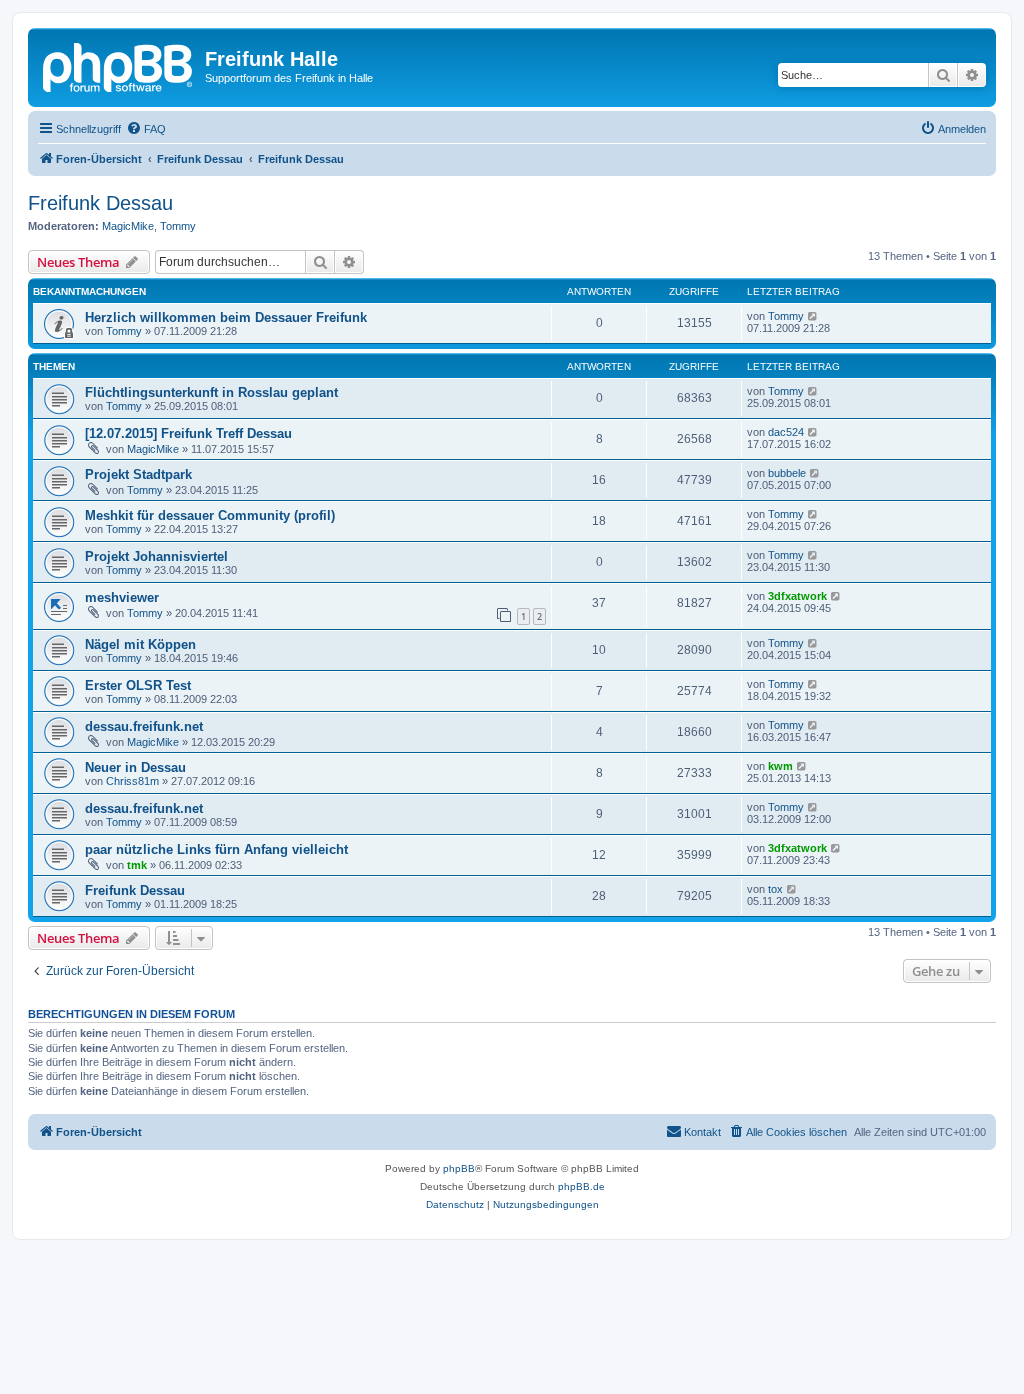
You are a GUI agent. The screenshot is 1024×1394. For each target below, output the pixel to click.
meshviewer (122, 597)
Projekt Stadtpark (138, 474)
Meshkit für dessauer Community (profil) (210, 515)
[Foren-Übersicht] (119, 65)
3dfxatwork (797, 596)
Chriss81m (132, 781)
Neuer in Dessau (135, 767)
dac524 (786, 432)
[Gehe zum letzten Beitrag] (813, 316)
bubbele (787, 473)
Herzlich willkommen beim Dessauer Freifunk (226, 317)
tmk (137, 865)
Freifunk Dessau (100, 203)
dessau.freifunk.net (144, 726)
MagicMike (128, 226)
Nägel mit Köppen (140, 644)
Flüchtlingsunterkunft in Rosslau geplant (211, 392)
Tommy (178, 226)
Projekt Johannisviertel (156, 556)
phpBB (459, 1168)
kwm (780, 766)
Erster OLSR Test (138, 685)
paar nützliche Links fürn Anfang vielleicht (216, 849)
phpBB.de (581, 1186)
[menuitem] (146, 129)
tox (775, 889)
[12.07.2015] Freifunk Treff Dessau (188, 433)
